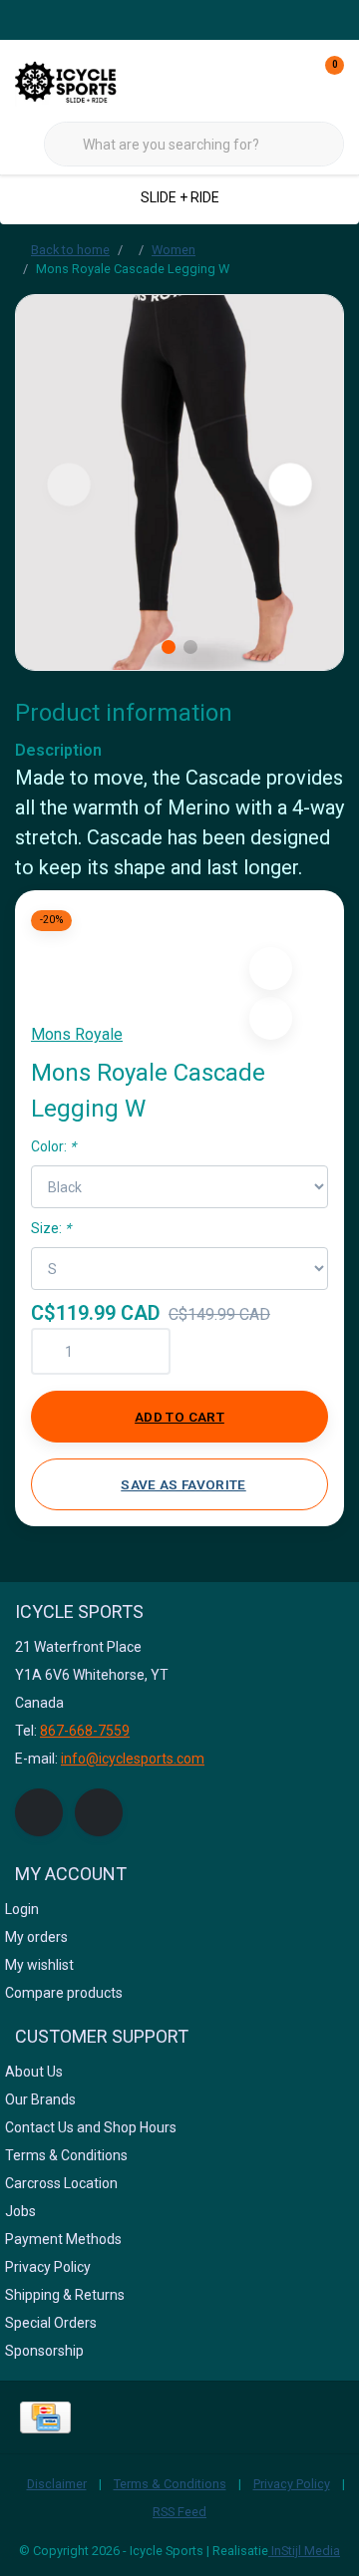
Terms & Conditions (170, 2484)
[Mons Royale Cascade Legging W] (179, 483)
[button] (271, 968)
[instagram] (99, 1812)
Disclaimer (57, 2484)
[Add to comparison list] (271, 1018)
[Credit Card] (45, 2417)
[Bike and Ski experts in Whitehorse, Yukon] (90, 79)
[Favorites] (287, 80)
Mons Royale (77, 1034)
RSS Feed (179, 2512)
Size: (51, 1228)
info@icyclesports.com (133, 1759)
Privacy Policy (292, 2484)
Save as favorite (183, 1484)
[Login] (249, 80)
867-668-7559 (85, 1731)
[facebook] (39, 1812)
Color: (53, 1146)
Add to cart (179, 1417)
